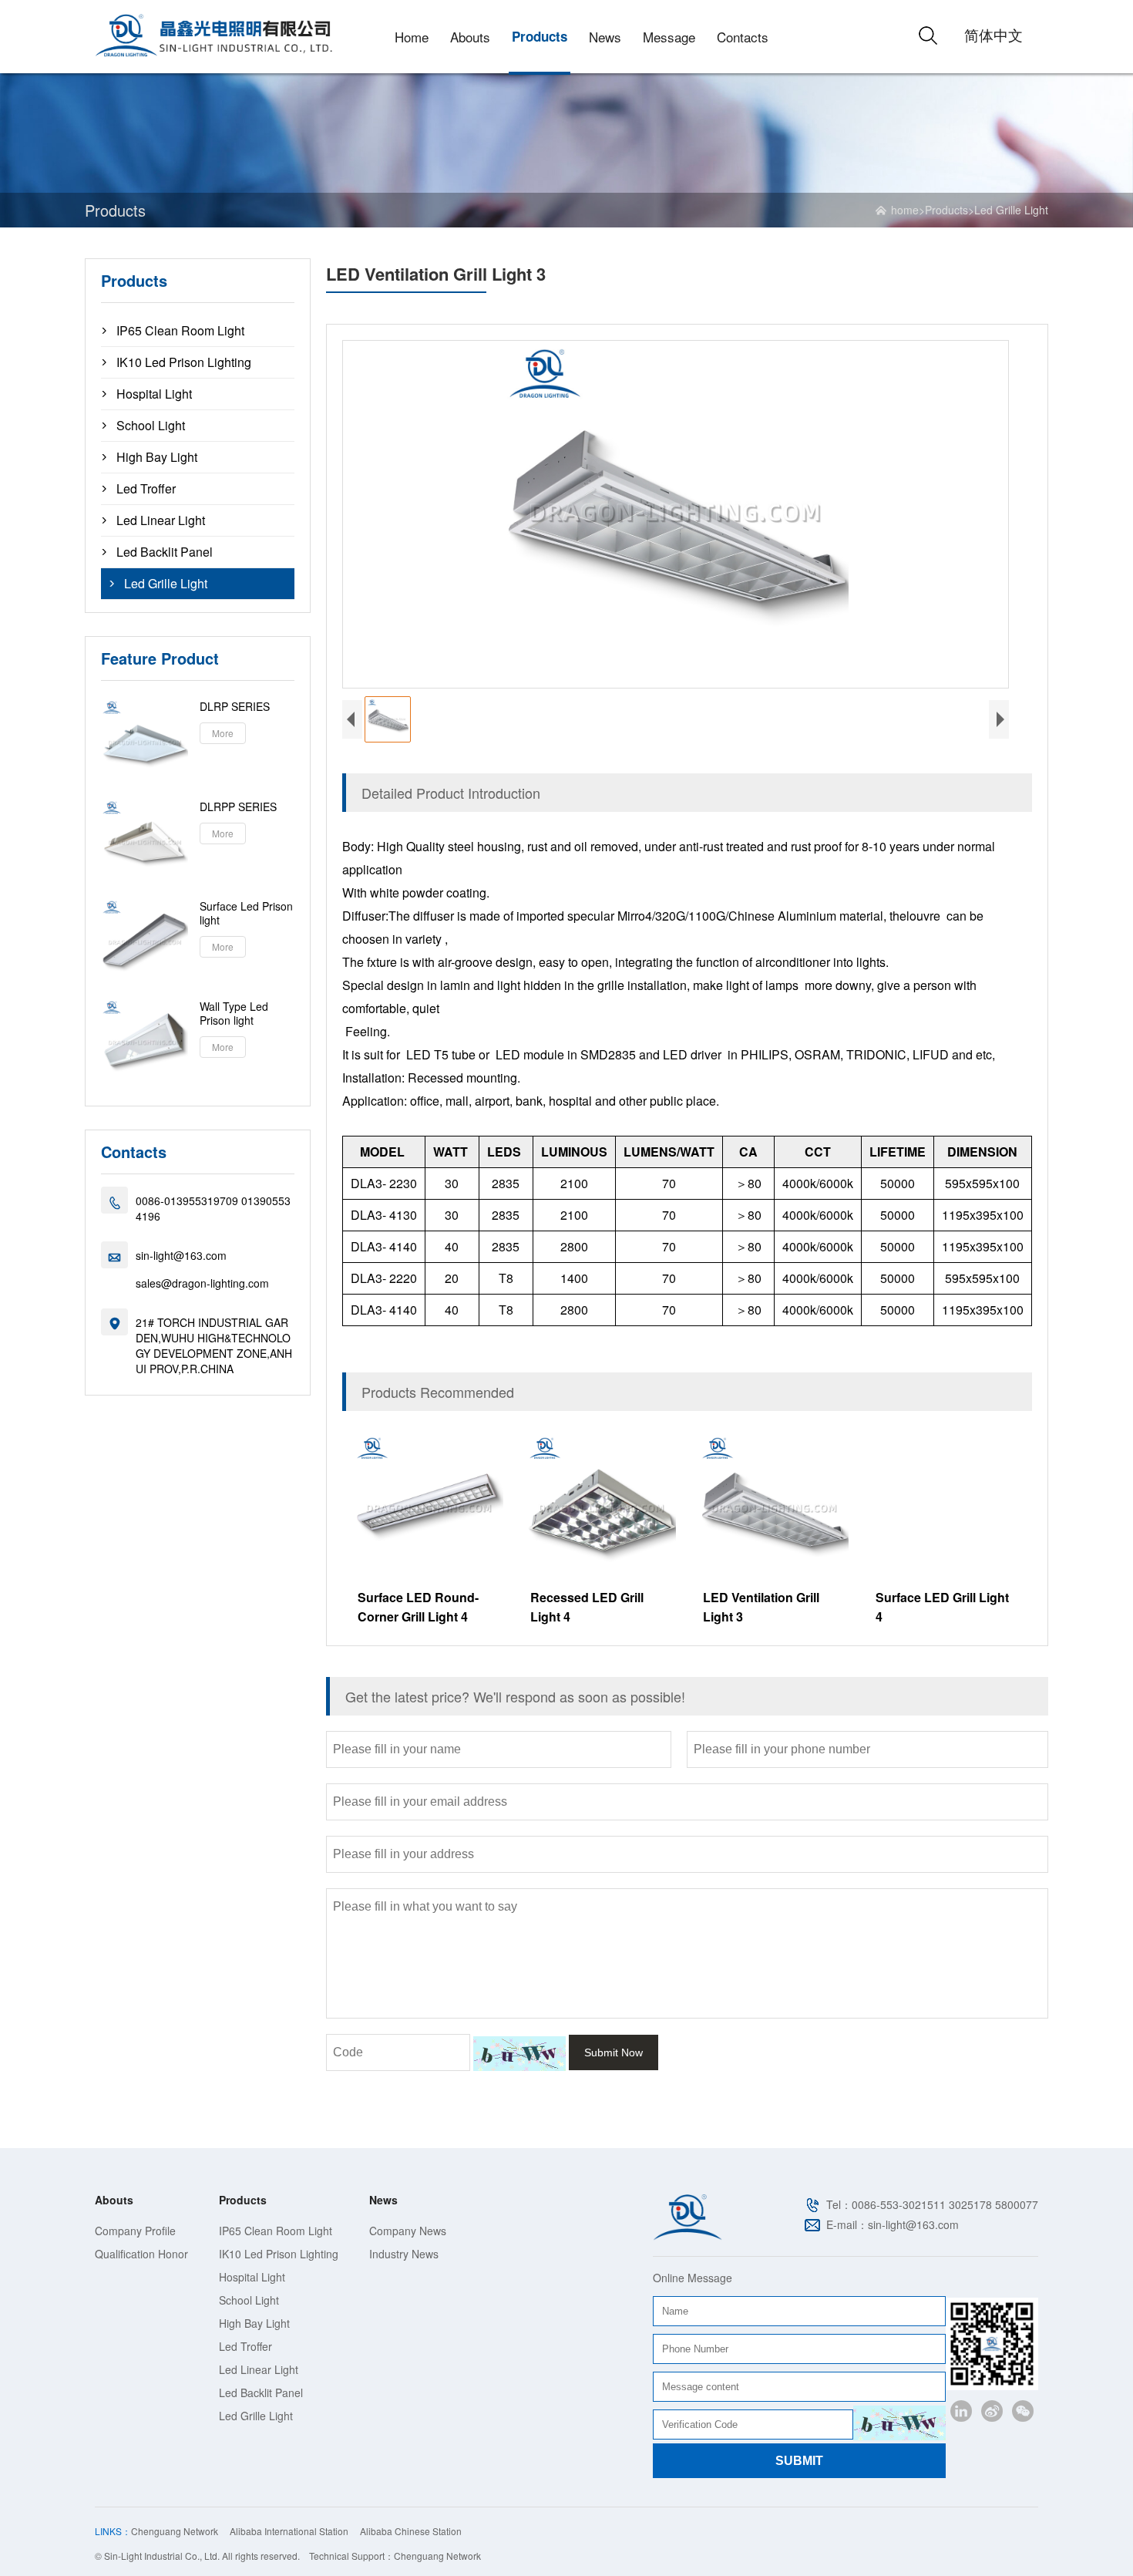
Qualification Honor (141, 2254)
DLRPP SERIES (238, 806)
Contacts (743, 37)
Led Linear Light (161, 520)
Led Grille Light (1011, 210)
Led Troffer (146, 489)
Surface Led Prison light (246, 913)
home (905, 210)
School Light (151, 426)
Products (540, 36)
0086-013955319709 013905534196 (213, 1208)
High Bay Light (157, 457)
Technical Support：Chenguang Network (395, 2556)
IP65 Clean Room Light (180, 331)
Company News (408, 2231)
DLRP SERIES (235, 706)
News (605, 37)
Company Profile (135, 2231)
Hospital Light (154, 394)
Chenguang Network (175, 2531)
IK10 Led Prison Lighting (184, 362)
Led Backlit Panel (165, 552)
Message (669, 37)
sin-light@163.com (181, 1255)
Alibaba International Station (289, 2531)
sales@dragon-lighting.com (202, 1283)
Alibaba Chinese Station (411, 2531)
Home (412, 37)
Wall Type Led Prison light (234, 1013)
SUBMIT (799, 2461)
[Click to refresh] (519, 2054)
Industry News (404, 2254)
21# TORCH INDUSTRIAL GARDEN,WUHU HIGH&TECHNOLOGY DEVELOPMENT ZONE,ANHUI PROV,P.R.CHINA (214, 1345)
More (223, 733)
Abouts (470, 37)
